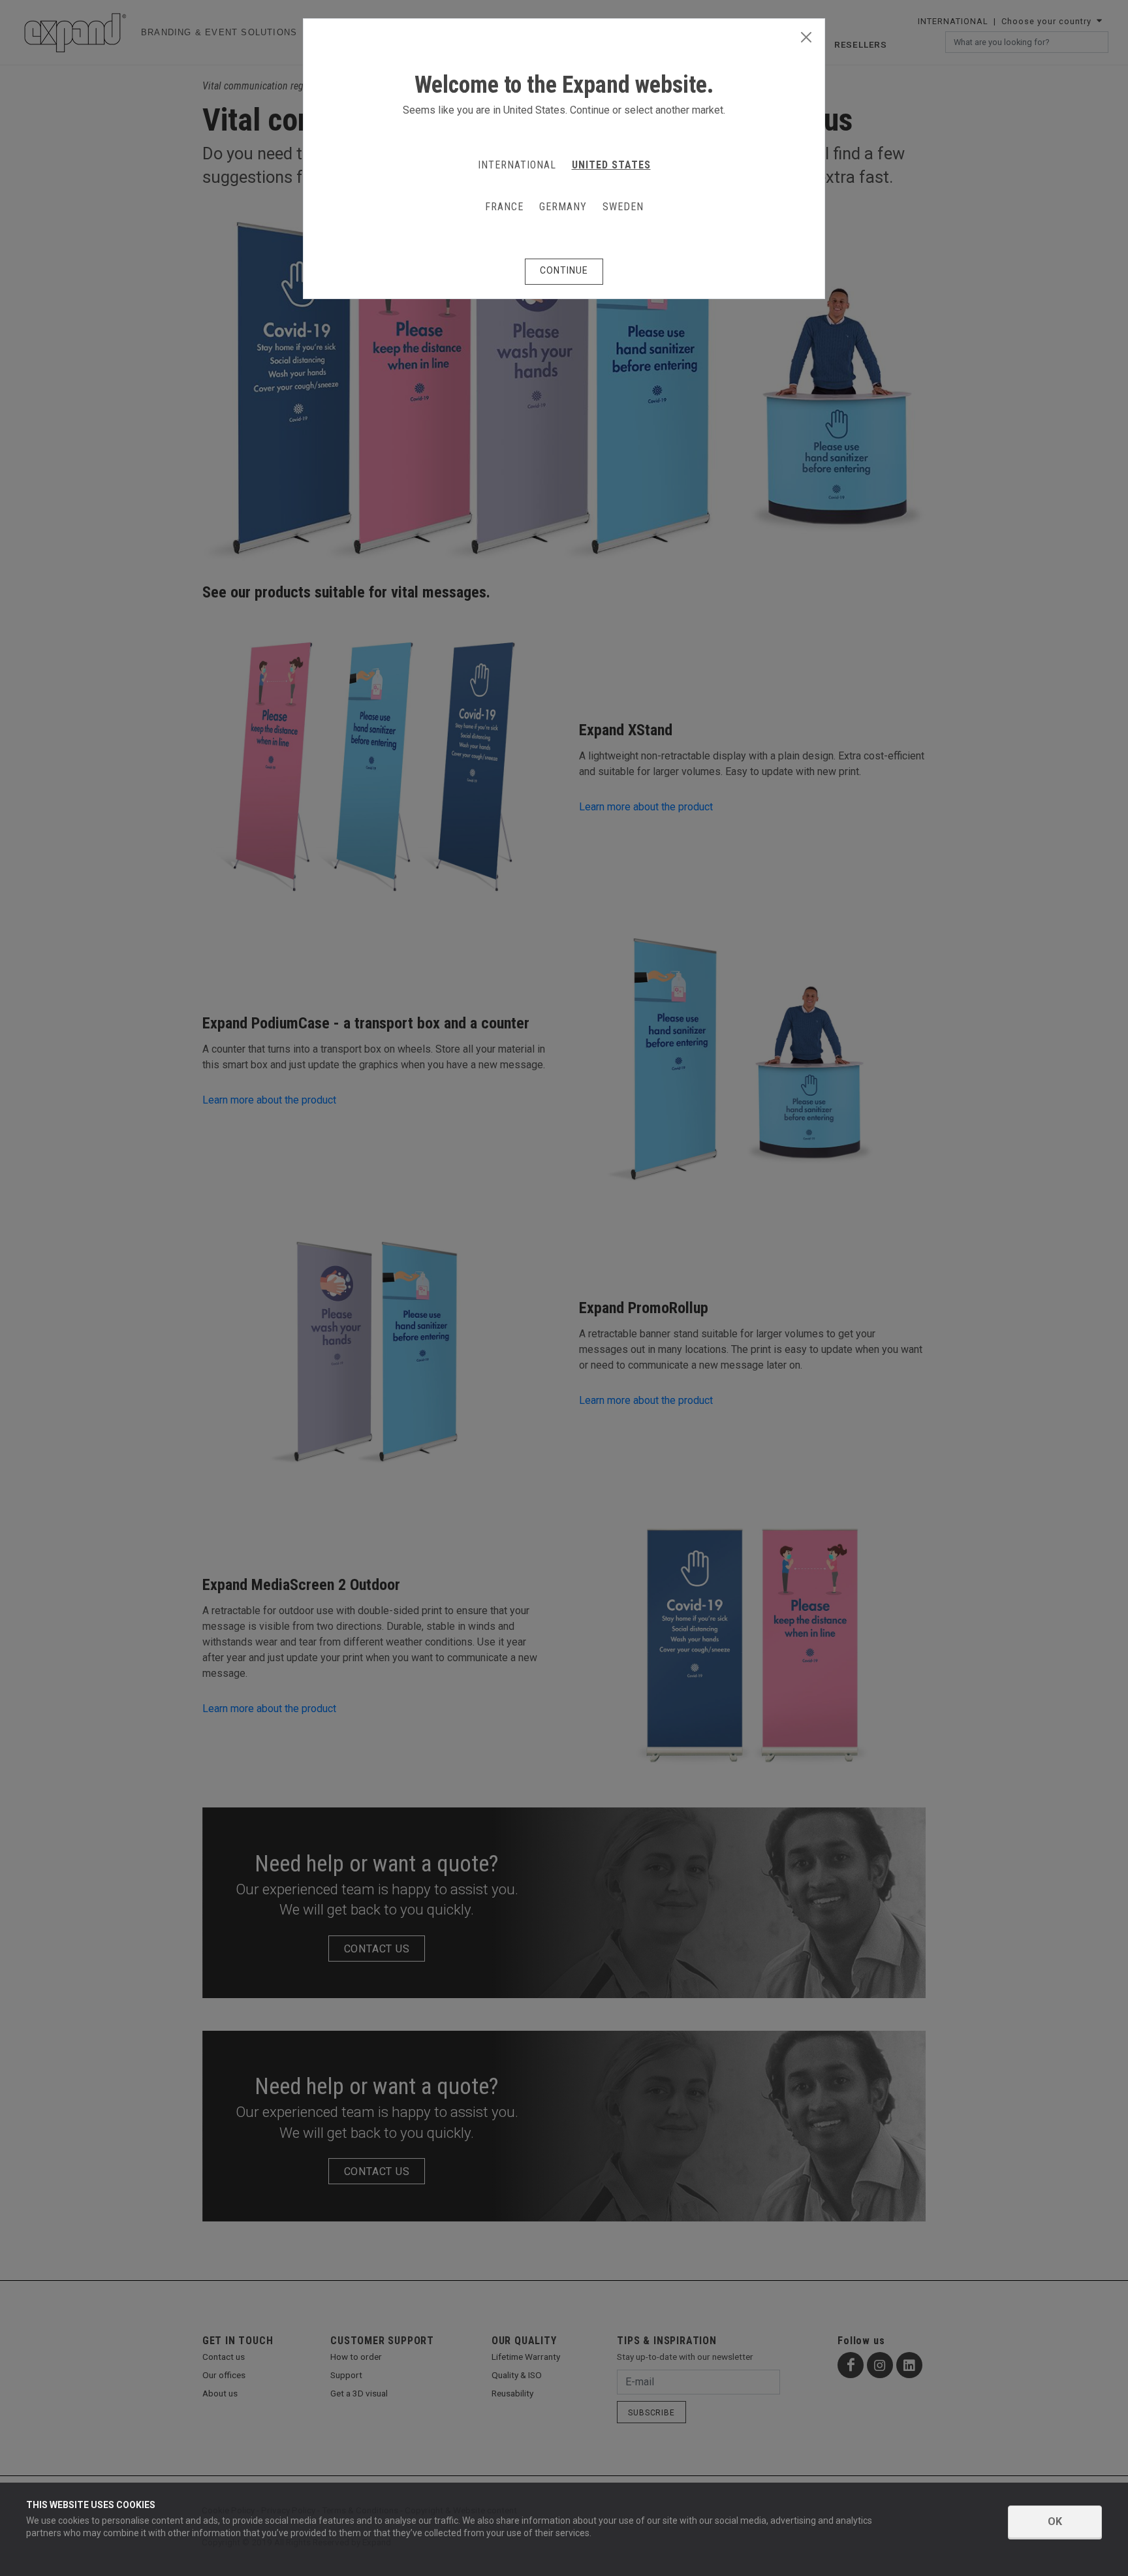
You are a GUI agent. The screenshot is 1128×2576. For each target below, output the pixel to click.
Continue (564, 270)
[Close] (806, 38)
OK (1055, 2521)
